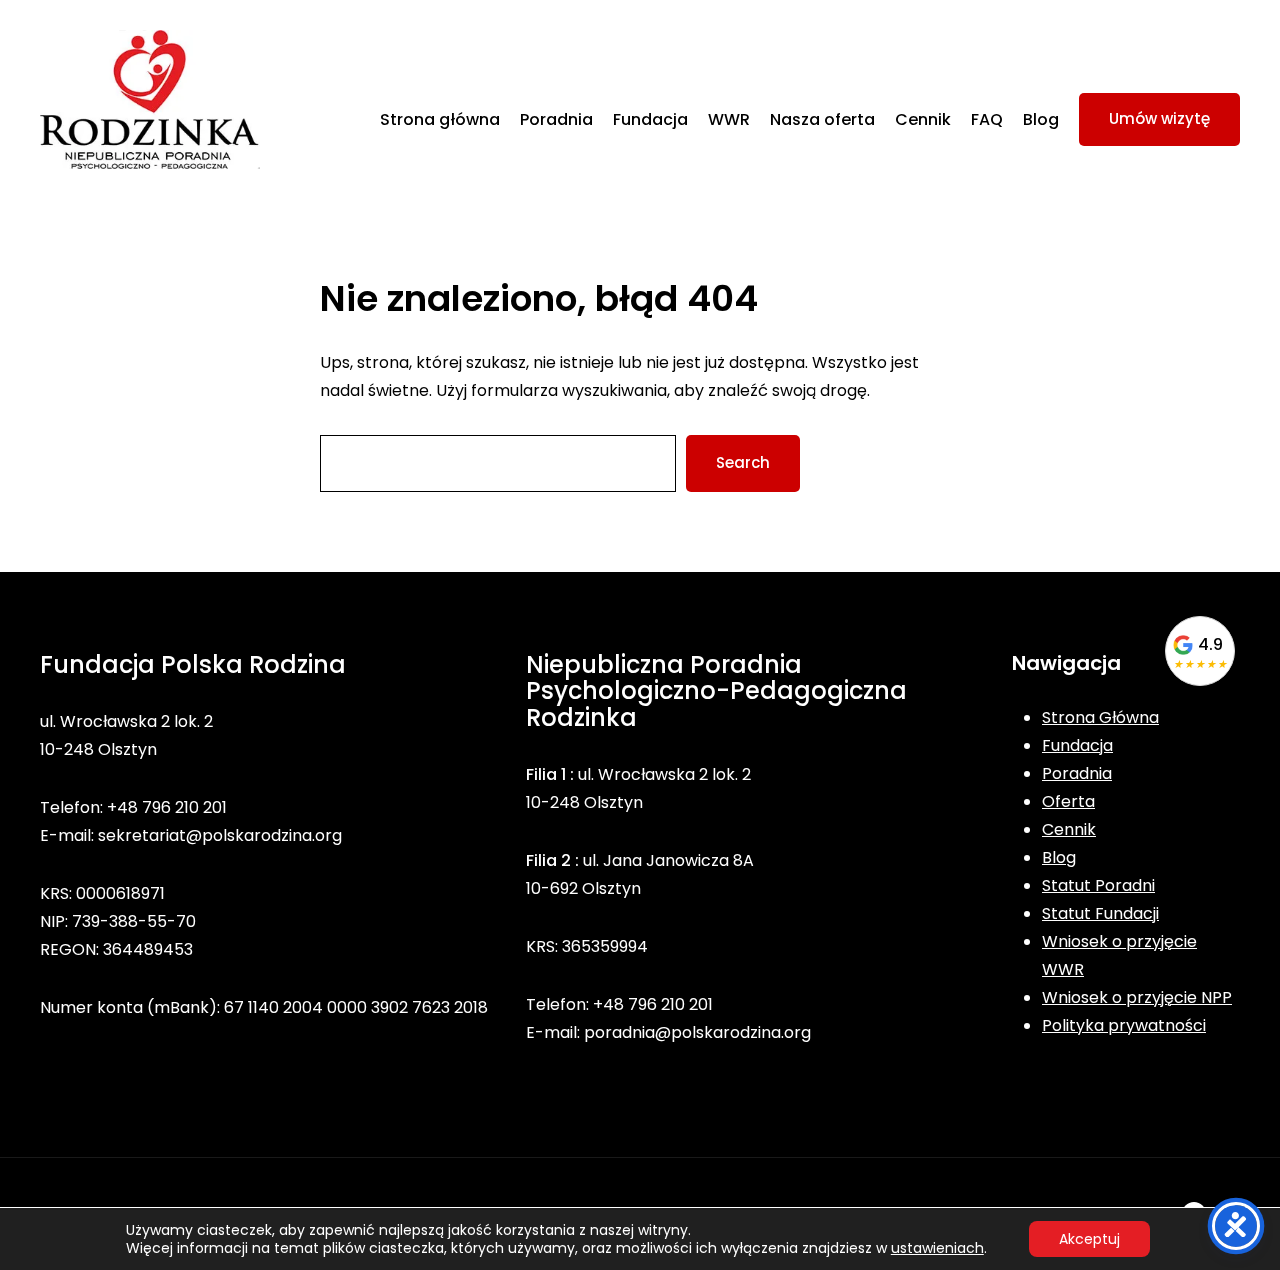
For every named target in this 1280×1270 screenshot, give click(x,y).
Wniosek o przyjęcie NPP (1137, 997)
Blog (1059, 857)
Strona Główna (1100, 717)
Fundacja (1077, 745)
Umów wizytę (1159, 118)
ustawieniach (937, 1248)
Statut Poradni (1098, 885)
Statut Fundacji (1100, 913)
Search (743, 462)
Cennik (1069, 829)
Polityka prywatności (1124, 1025)
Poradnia (1077, 773)
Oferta (1068, 801)
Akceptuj (1089, 1239)
